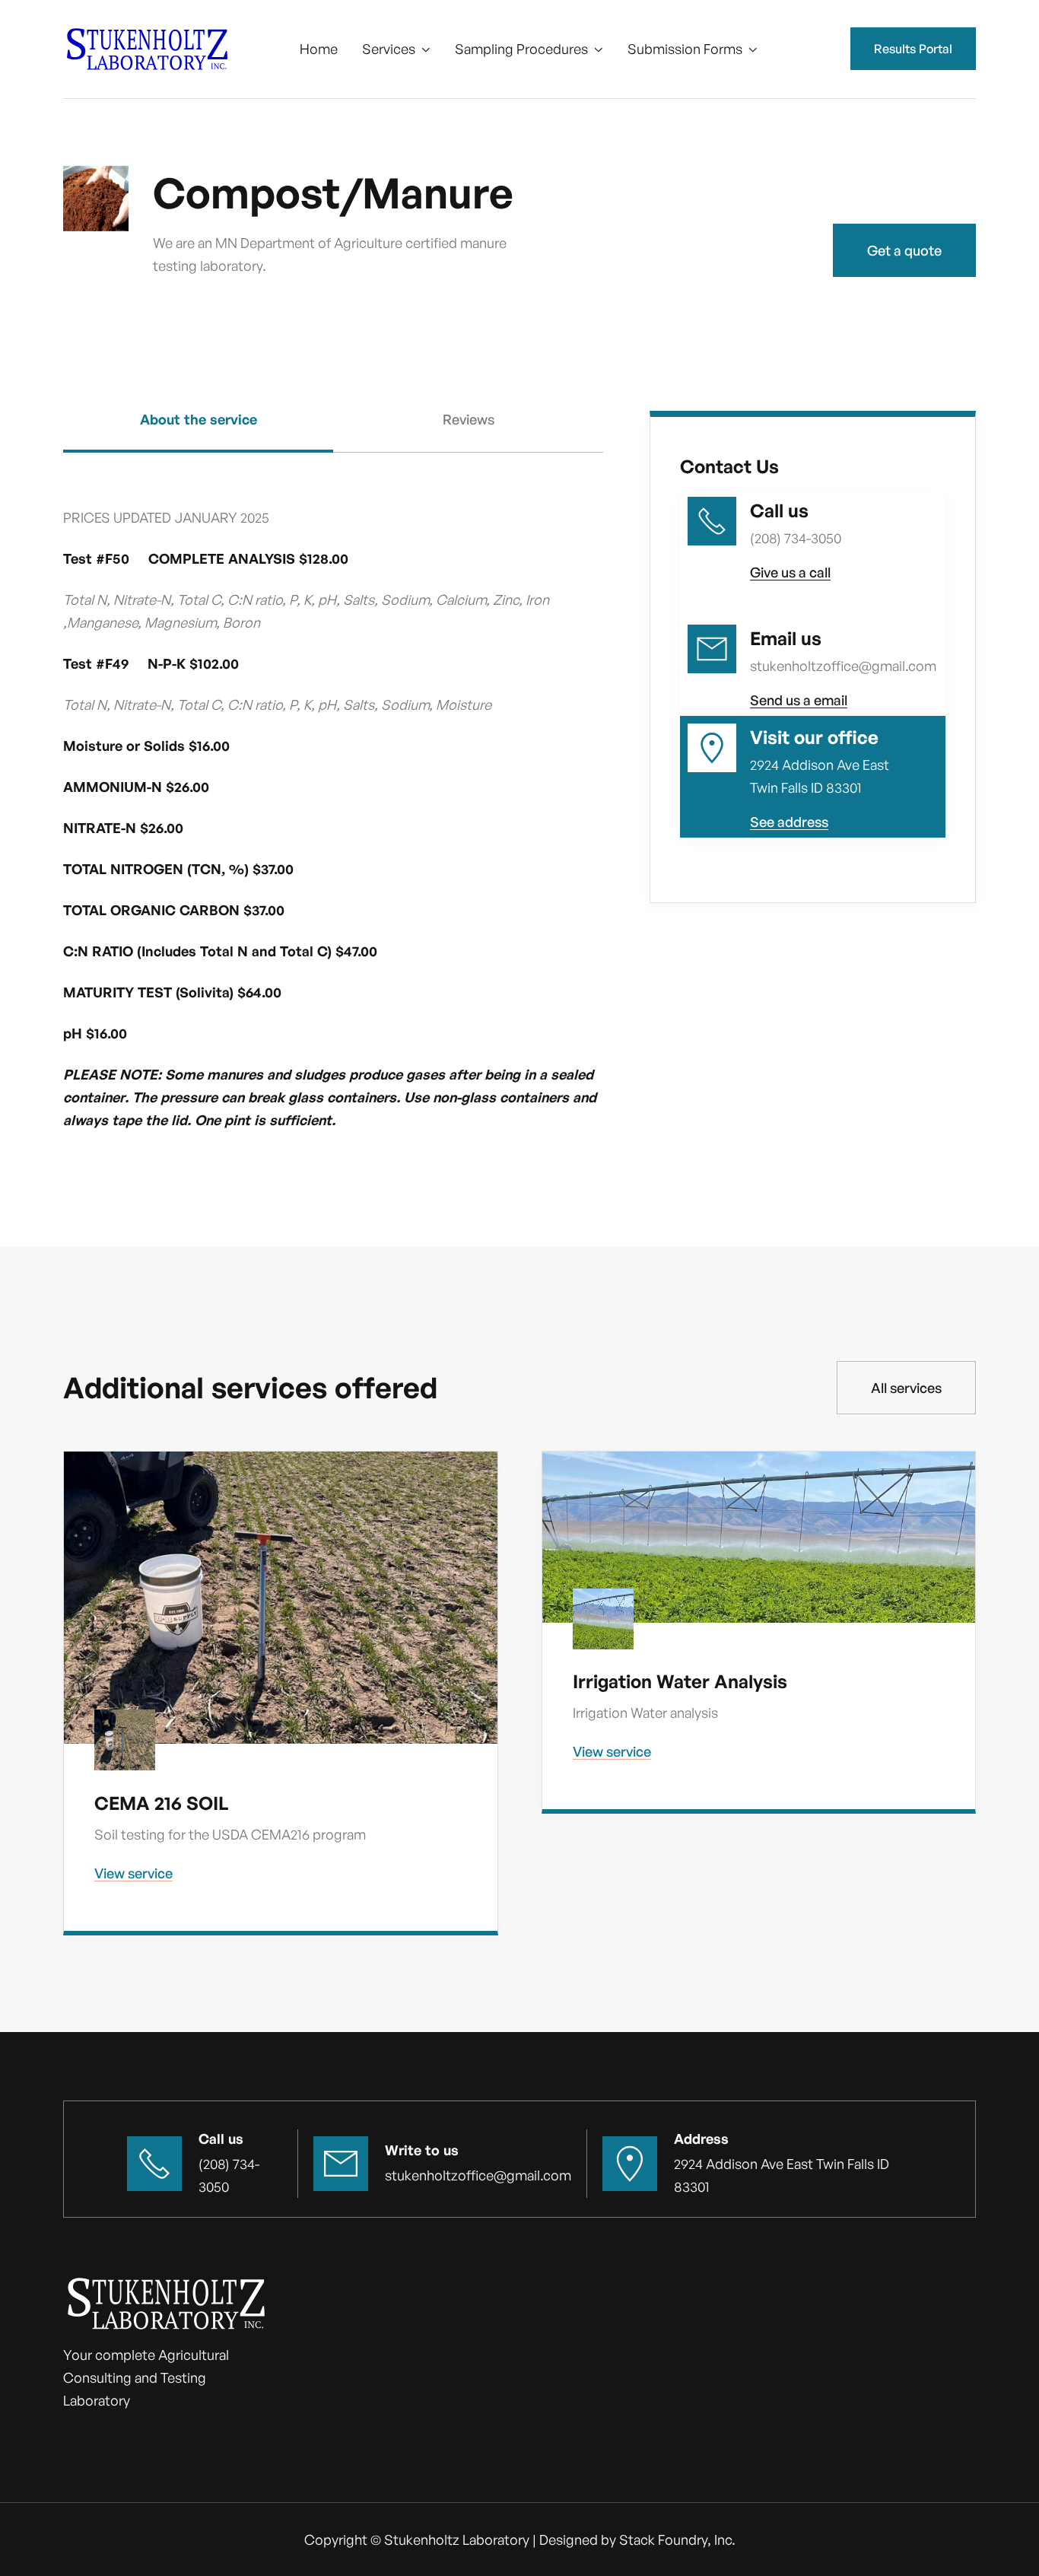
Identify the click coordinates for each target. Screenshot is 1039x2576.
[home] (147, 49)
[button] (396, 49)
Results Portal (913, 49)
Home (319, 49)
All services (906, 1388)
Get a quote (904, 250)
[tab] (198, 432)
